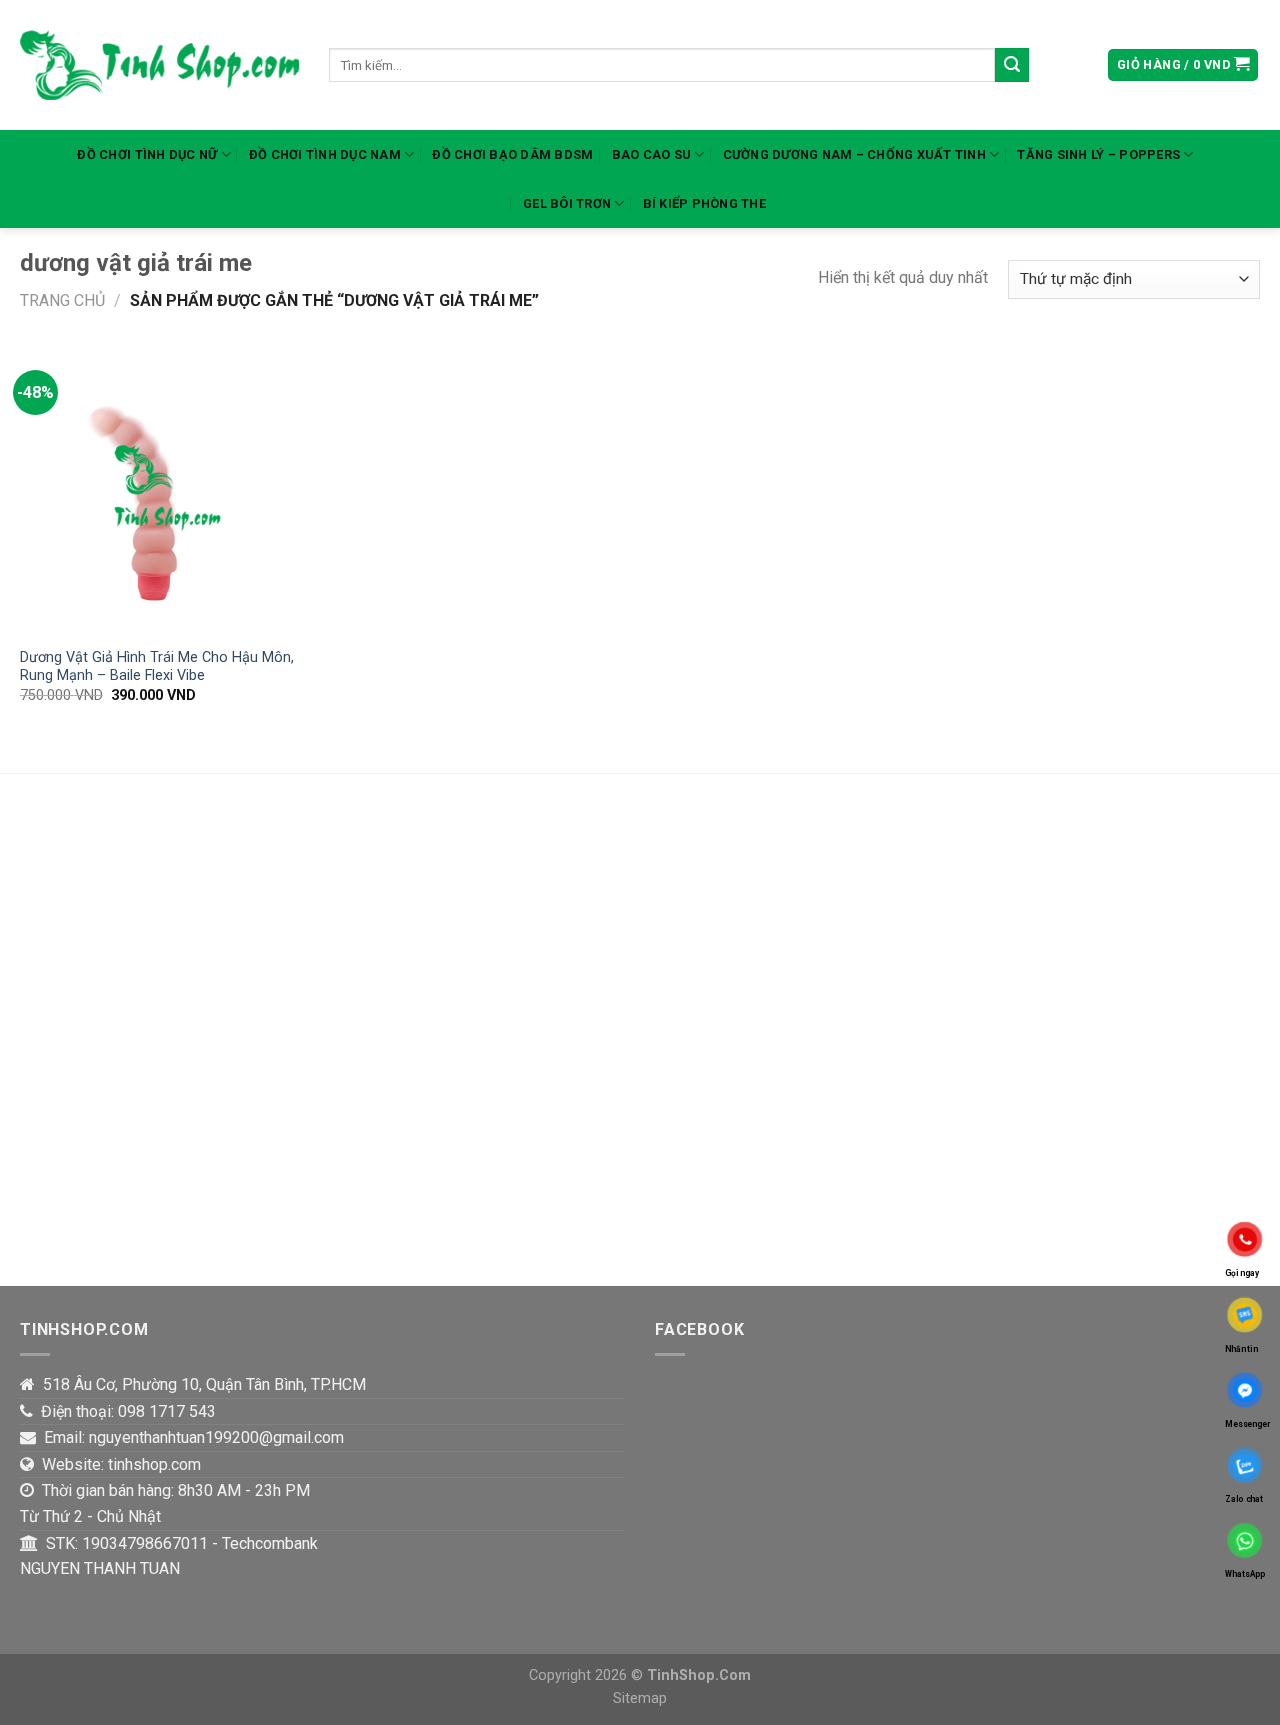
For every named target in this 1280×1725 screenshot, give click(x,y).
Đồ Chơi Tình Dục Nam (325, 154)
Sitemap (640, 1698)
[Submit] (1012, 65)
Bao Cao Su (652, 154)
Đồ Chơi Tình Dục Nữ (147, 154)
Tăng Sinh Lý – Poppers (1098, 154)
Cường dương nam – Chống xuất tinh (854, 154)
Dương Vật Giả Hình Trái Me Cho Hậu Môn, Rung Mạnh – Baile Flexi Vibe (157, 667)
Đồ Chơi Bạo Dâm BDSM (512, 154)
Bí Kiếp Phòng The (704, 203)
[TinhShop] (159, 65)
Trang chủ (62, 300)
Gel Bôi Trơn (567, 203)
